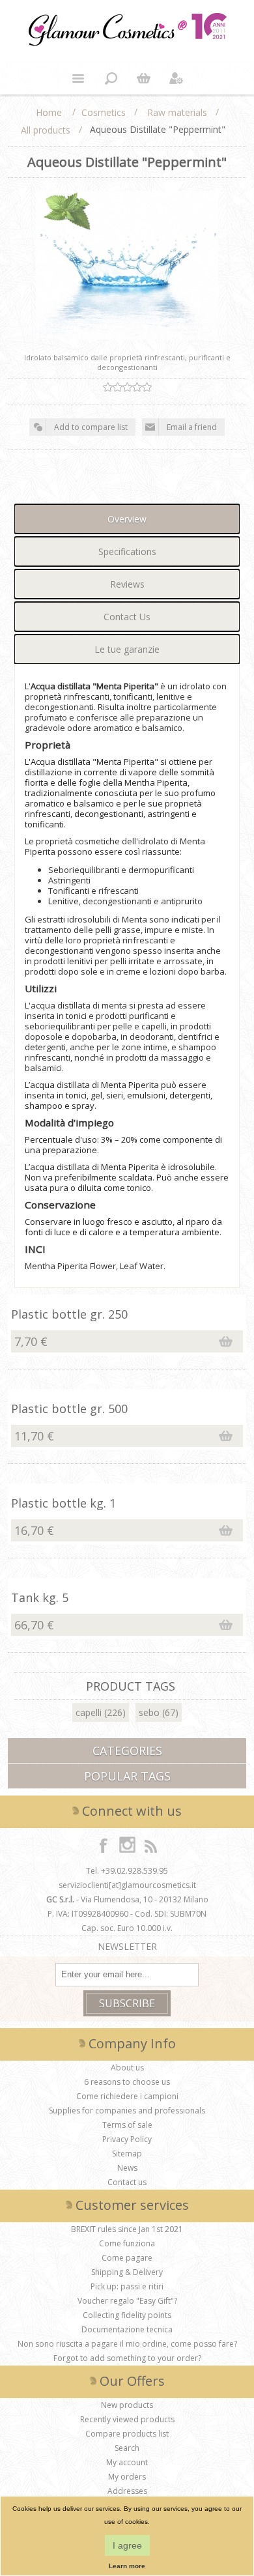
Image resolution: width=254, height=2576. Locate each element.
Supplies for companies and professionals (127, 2111)
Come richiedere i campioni (127, 2096)
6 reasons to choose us (127, 2082)
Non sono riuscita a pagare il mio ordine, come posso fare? (127, 2344)
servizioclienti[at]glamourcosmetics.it (127, 1885)
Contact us (127, 2182)
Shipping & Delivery (127, 2272)
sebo (149, 1712)
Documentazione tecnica (127, 2329)
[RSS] (150, 1845)
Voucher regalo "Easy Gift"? (127, 2301)
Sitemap (127, 2154)
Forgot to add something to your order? (127, 2358)
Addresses (127, 2491)
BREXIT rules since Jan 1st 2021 (127, 2229)
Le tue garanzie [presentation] (127, 649)
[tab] (127, 519)
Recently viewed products (127, 2419)
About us (127, 2068)
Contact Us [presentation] (127, 617)
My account (127, 2462)
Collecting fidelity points (127, 2315)
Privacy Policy (127, 2139)
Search (127, 2448)
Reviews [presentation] (127, 584)
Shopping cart (143, 78)
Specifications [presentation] (127, 551)
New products (127, 2405)
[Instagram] (127, 1845)
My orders (127, 2477)
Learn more (127, 2566)
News (127, 2168)
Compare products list (127, 2434)
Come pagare (127, 2258)
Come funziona (127, 2243)
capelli (89, 1712)
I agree (127, 2545)
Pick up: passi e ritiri (127, 2286)
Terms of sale (127, 2125)
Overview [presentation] (127, 519)
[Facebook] (104, 1845)
